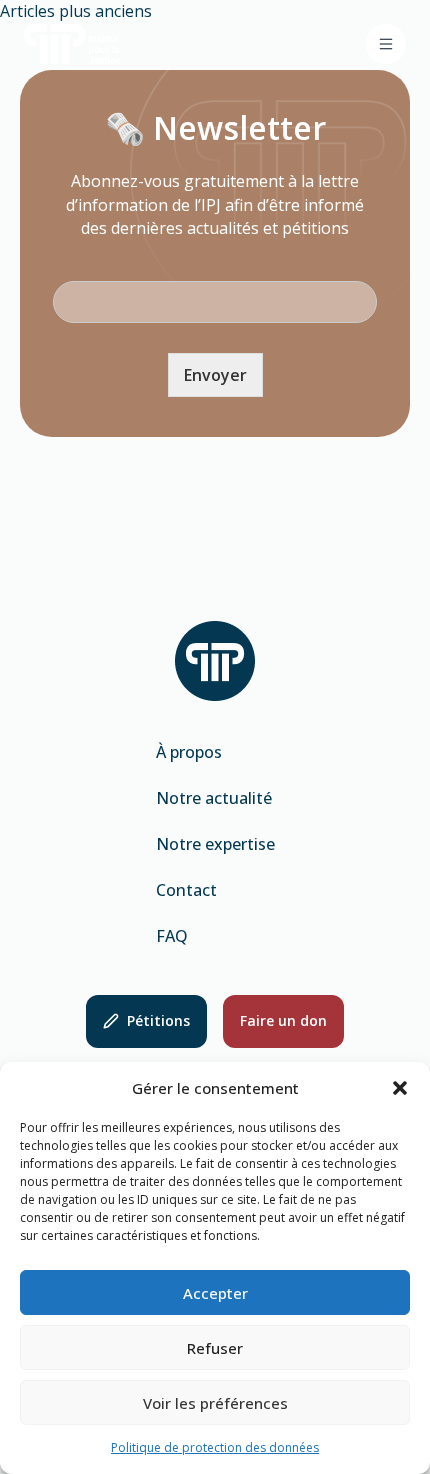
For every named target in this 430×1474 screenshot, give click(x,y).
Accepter (215, 1293)
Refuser (215, 1348)
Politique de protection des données (215, 1447)
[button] (400, 1088)
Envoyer (215, 375)
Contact (186, 890)
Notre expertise (215, 844)
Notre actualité (214, 798)
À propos (189, 752)
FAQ (172, 936)
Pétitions (158, 1020)
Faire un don (283, 1020)
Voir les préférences (215, 1403)
